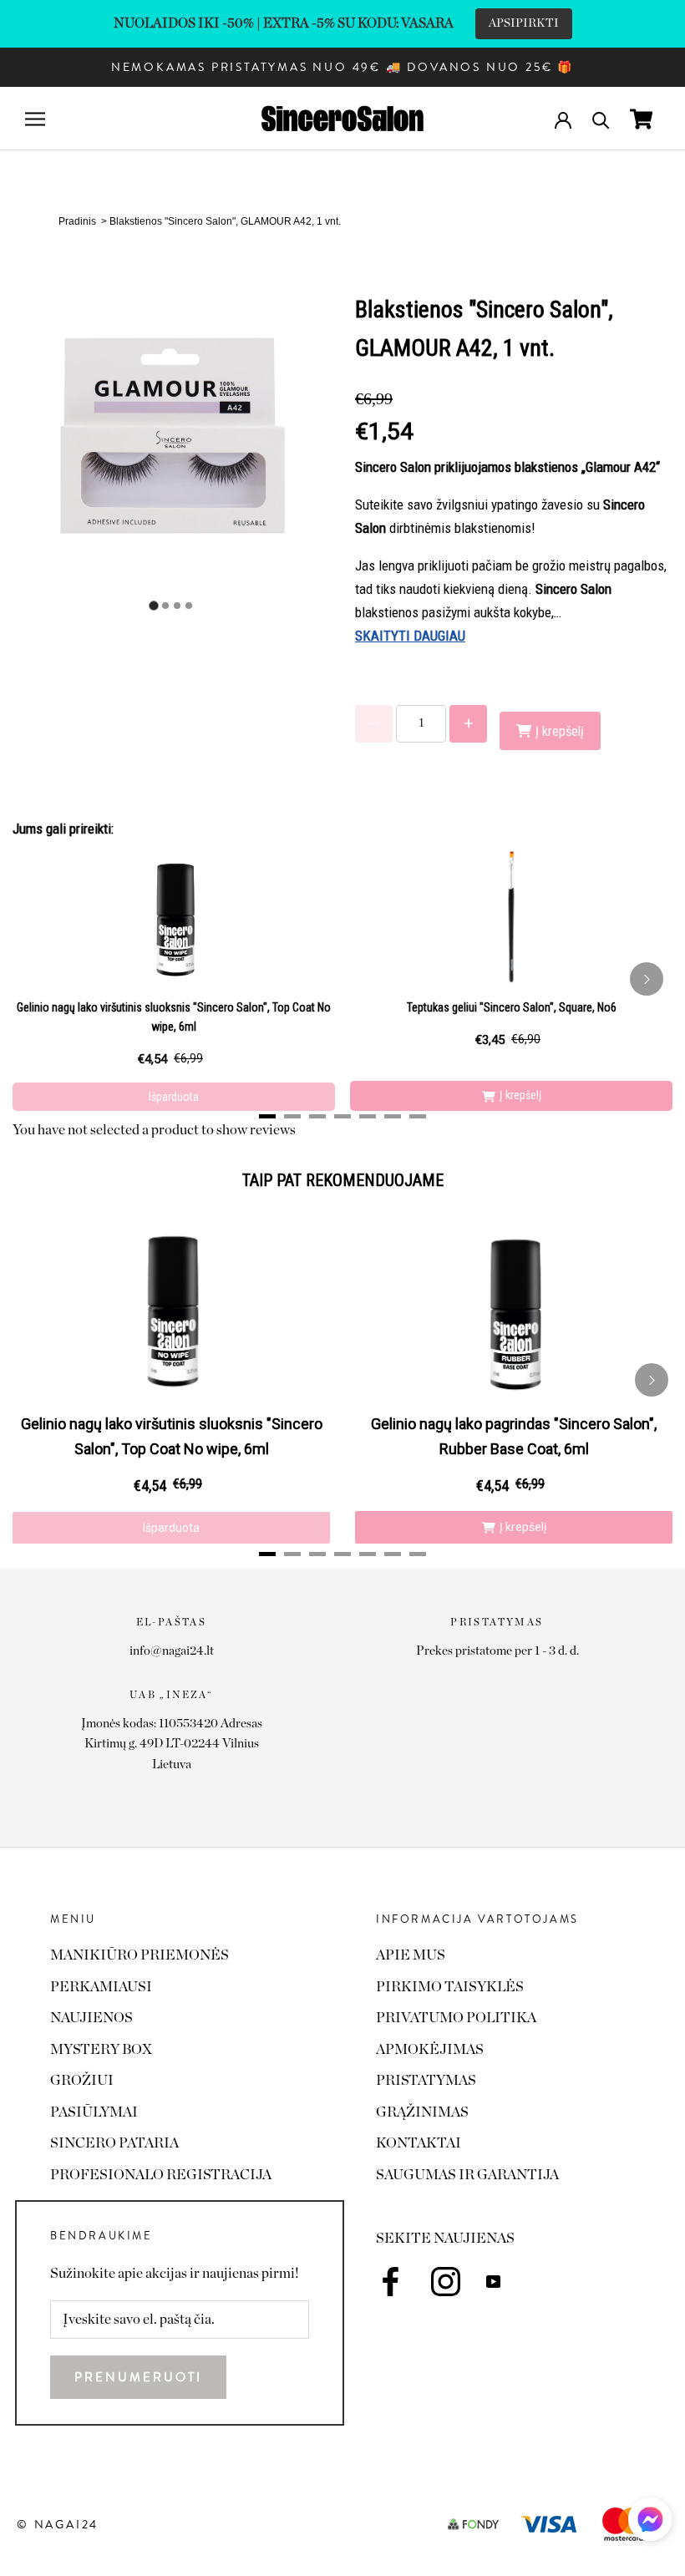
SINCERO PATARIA (114, 2143)
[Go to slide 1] (153, 606)
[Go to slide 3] (177, 606)
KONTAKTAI (419, 2143)
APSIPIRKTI (524, 23)
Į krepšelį (520, 1095)
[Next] (647, 979)
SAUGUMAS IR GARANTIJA (467, 2175)
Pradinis (77, 221)
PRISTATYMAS (426, 2080)
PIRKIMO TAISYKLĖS (450, 1987)
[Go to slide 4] (189, 606)
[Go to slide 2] (165, 606)
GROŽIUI (82, 2080)
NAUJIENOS (91, 2018)
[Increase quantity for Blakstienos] (468, 724)
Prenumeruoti (138, 2377)
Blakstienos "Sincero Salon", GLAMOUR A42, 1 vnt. (225, 221)
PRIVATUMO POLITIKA (456, 2018)
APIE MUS (411, 1955)
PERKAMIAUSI (101, 1987)
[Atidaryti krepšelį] (641, 119)
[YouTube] (493, 2281)
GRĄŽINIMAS (422, 2112)
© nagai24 (58, 2524)
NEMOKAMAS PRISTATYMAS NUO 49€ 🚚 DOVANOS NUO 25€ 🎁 (342, 67)
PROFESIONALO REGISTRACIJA (161, 2175)
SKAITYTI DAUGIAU (410, 636)
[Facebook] (391, 2282)
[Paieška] (601, 119)
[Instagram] (446, 2282)
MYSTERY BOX (101, 2049)
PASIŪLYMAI (94, 2112)
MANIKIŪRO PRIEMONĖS (140, 1955)
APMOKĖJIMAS (430, 2049)
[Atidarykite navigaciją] (35, 119)
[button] (650, 2524)
